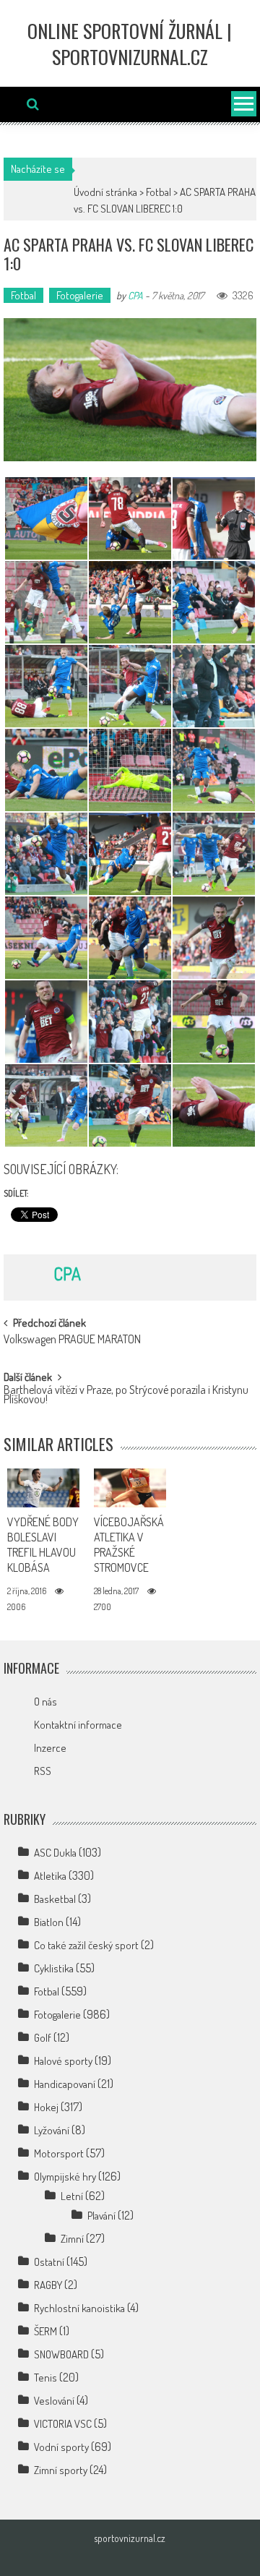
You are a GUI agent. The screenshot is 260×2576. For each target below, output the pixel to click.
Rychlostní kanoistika (79, 2308)
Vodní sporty (61, 2447)
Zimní (72, 2239)
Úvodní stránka (105, 192)
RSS (43, 1771)
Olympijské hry (65, 2177)
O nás (45, 1702)
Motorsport (59, 2153)
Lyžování (52, 2130)
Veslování (54, 2401)
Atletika (50, 1876)
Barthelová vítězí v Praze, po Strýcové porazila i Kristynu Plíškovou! (126, 1396)
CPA (135, 295)
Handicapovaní (65, 2084)
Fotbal (159, 192)
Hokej (46, 2107)
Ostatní (49, 2262)
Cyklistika (54, 1968)
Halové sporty (63, 2061)
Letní (72, 2196)
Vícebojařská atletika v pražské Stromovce (129, 1544)
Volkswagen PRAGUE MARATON (72, 1340)
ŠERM (45, 2331)
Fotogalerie (80, 295)
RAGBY (48, 2285)
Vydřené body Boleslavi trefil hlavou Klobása (43, 1544)
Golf (43, 2038)
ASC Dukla (55, 1853)
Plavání (101, 2216)
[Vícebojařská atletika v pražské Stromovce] (130, 1488)
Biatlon (49, 1922)
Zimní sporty (61, 2470)
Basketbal (55, 1899)
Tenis (45, 2378)
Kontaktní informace (78, 1725)
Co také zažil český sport (86, 1945)
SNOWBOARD (61, 2354)
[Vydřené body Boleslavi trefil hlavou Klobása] (43, 1488)
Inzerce (50, 1748)
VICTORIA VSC (63, 2424)
